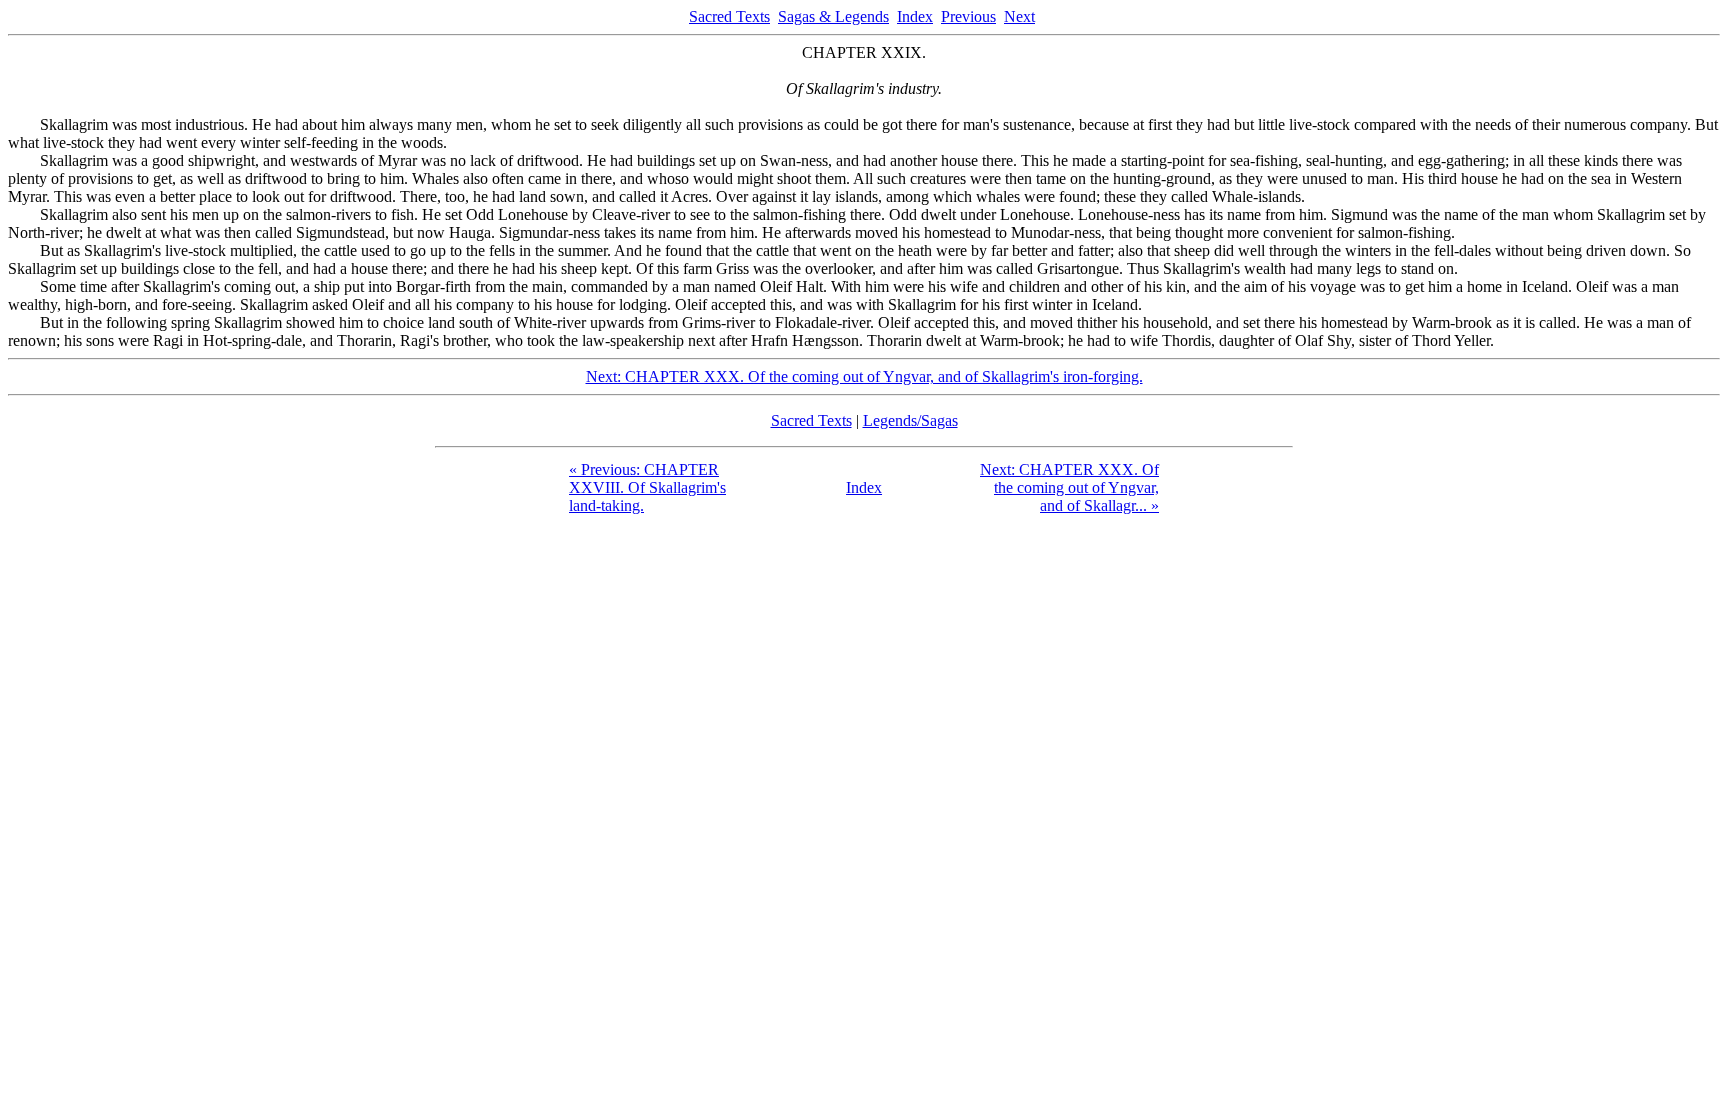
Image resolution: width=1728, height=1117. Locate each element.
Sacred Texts (729, 16)
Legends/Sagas (910, 420)
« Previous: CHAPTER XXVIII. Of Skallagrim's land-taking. (647, 487)
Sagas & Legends (833, 16)
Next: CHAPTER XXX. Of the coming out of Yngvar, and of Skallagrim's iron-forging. (864, 376)
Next (1019, 16)
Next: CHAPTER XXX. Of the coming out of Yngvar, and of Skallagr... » (1069, 487)
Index (915, 16)
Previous (968, 16)
